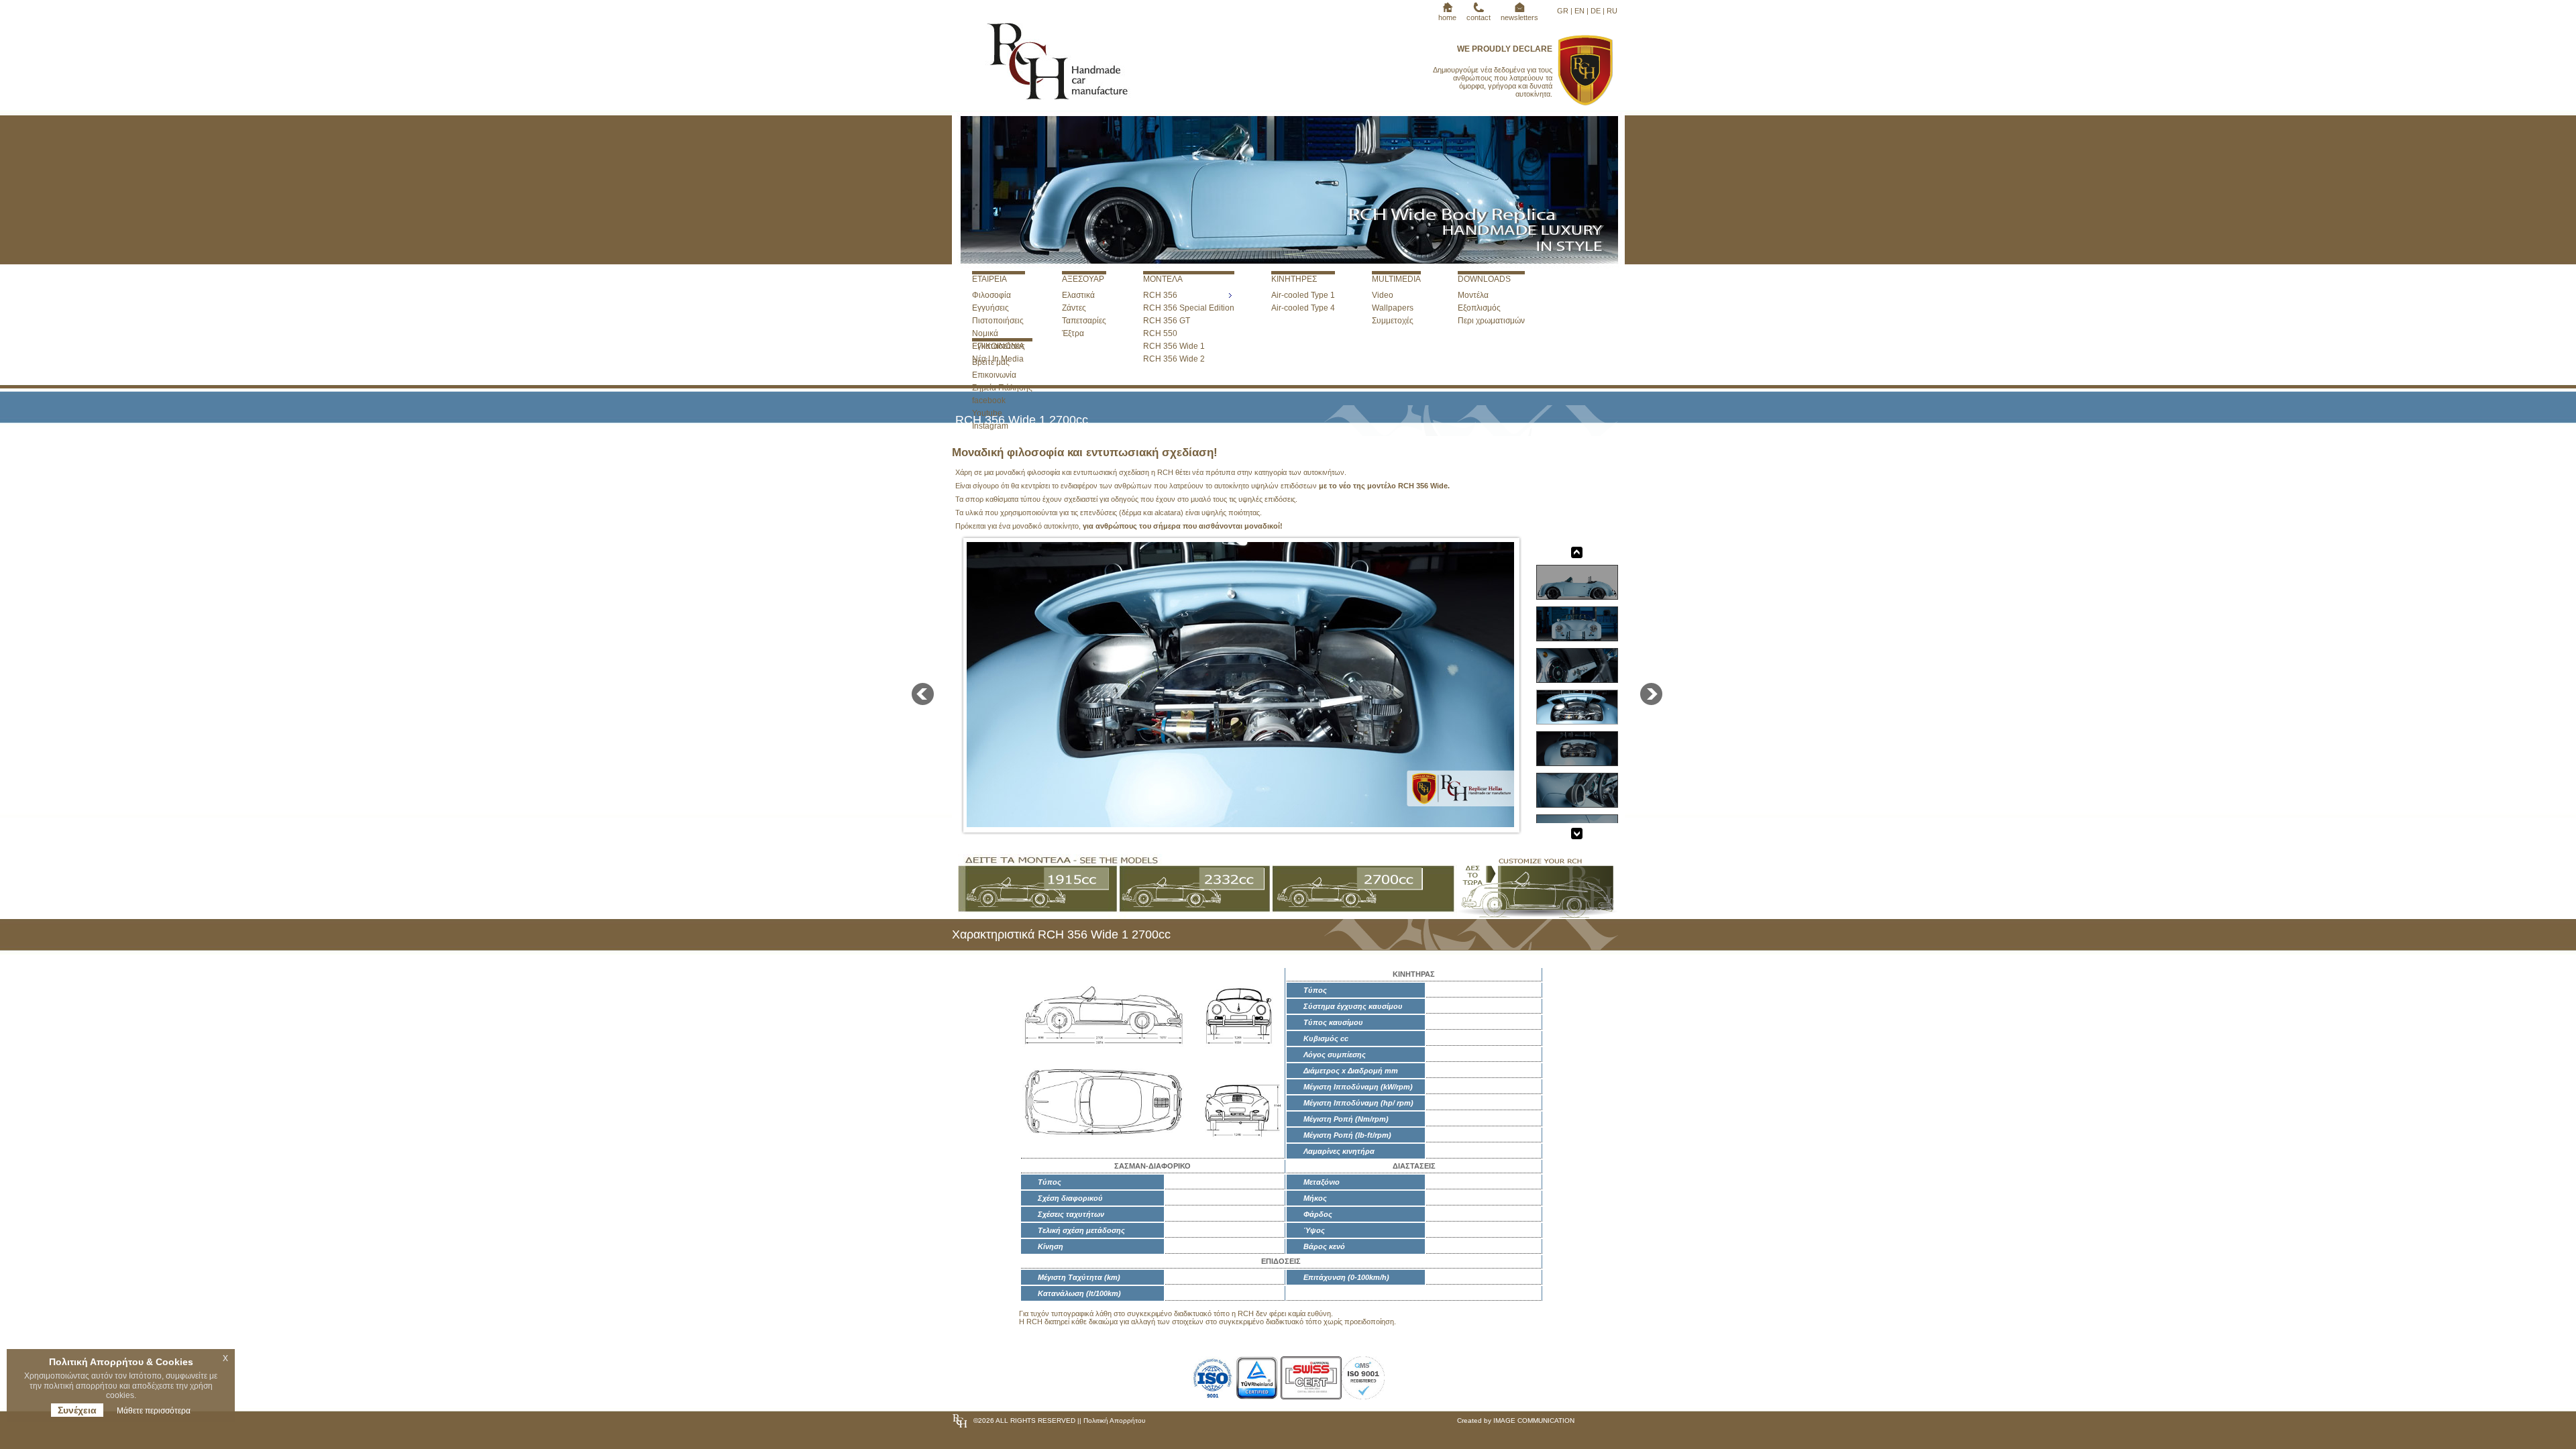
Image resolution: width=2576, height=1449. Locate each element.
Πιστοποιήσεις (998, 321)
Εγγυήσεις (990, 308)
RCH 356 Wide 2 (1174, 359)
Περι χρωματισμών (1491, 321)
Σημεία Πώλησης (1002, 388)
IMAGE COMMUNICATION (1534, 1420)
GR (1563, 11)
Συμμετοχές (1393, 321)
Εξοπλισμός (1479, 308)
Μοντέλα (1473, 295)
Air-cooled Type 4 (1303, 308)
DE (1596, 11)
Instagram (990, 426)
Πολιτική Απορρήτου (1113, 1420)
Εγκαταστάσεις (999, 346)
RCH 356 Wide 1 (1174, 346)
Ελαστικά (1078, 295)
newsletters (1519, 17)
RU (1612, 11)
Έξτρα (1073, 333)
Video (1383, 295)
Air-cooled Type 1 (1303, 295)
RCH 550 (1160, 333)
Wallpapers (1393, 308)
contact (1479, 17)
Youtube (987, 413)
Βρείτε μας (991, 362)
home (1447, 17)
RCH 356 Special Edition (1189, 308)
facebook (989, 400)
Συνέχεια (77, 1410)
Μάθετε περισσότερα (154, 1411)
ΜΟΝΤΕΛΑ (1163, 279)
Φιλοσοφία (991, 295)
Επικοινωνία (994, 375)
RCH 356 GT (1167, 321)
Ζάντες (1074, 308)
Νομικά (985, 333)
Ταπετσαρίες (1084, 321)
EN (1579, 11)
